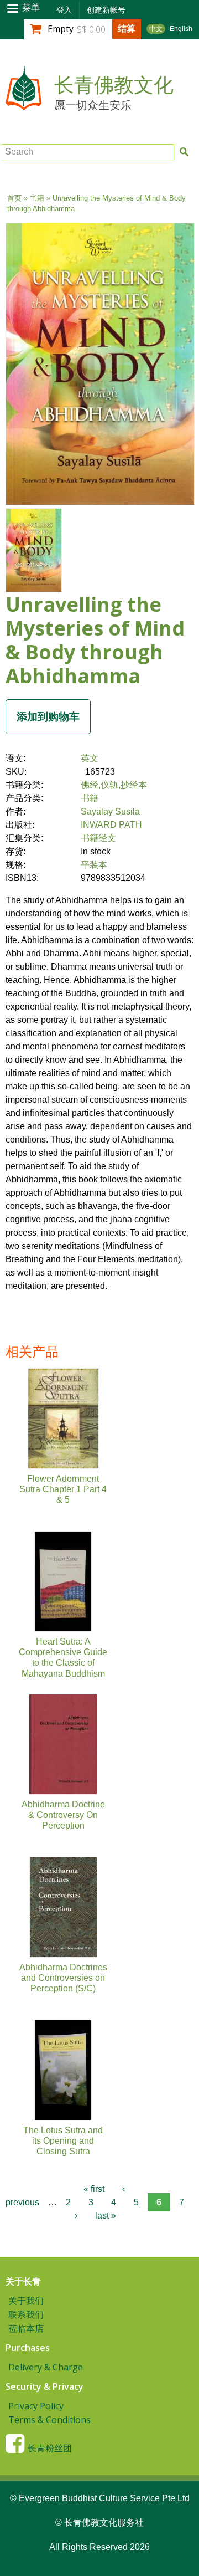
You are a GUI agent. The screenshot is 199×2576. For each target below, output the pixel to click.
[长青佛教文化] (23, 104)
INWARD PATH (111, 825)
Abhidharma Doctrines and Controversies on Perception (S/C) (63, 1978)
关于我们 (26, 2301)
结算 (127, 28)
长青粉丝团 (50, 2448)
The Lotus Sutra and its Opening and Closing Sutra (63, 2141)
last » (106, 2216)
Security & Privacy (44, 2386)
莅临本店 (26, 2328)
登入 (64, 10)
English (181, 29)
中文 (156, 29)
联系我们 (26, 2314)
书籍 (37, 198)
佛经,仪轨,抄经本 (114, 785)
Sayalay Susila (110, 811)
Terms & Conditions (49, 2420)
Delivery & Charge (46, 2367)
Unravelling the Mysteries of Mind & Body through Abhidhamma (95, 640)
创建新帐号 (106, 10)
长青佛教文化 (114, 85)
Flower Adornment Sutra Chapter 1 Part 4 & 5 (63, 1489)
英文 (90, 758)
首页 (14, 198)
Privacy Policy (36, 2406)
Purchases (28, 2348)
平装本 (94, 865)
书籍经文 (98, 838)
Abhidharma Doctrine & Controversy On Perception (63, 1815)
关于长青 (23, 2281)
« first (94, 2189)
